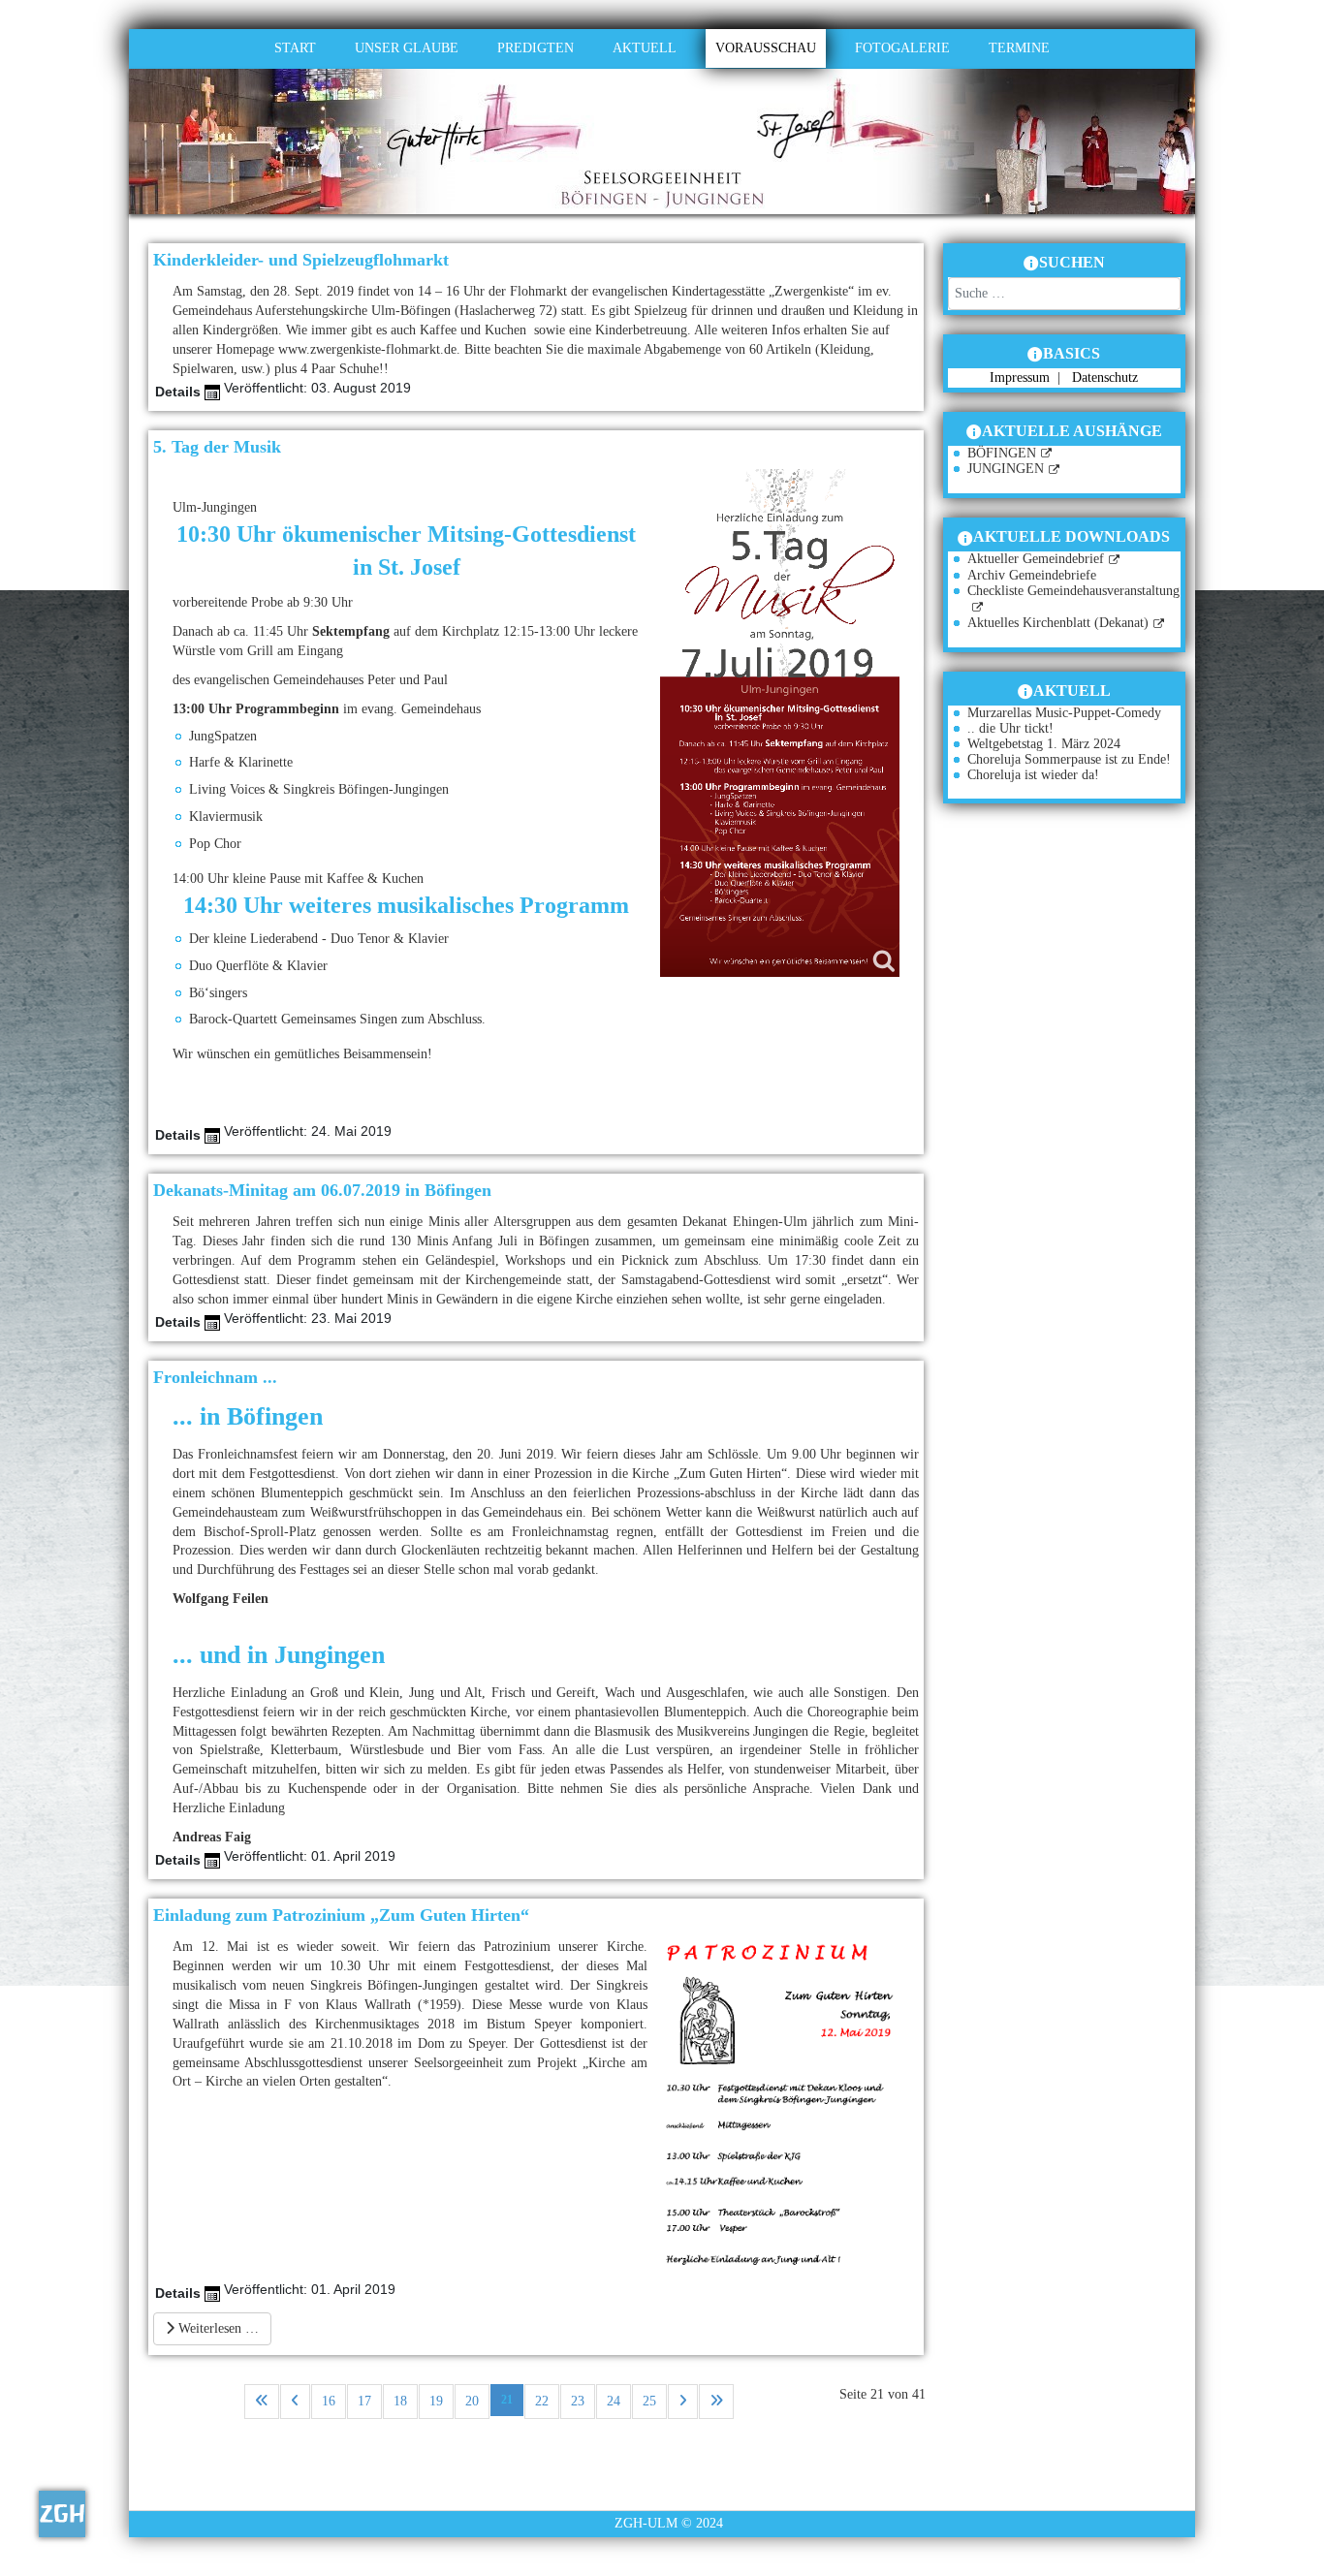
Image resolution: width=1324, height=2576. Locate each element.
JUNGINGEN (1006, 469)
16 (329, 2401)
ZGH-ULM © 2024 (669, 2523)
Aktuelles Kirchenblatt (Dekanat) (1058, 623)
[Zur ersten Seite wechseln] (262, 2402)
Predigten (536, 48)
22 (542, 2401)
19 (436, 2401)
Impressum (1022, 377)
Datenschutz (1105, 377)
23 (578, 2401)
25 (649, 2401)
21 (507, 2400)
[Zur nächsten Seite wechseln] (683, 2402)
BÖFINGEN (1002, 453)
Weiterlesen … (217, 2328)
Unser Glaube (407, 48)
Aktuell (645, 48)
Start (295, 48)
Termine (1019, 48)
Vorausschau (766, 48)
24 (614, 2401)
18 (400, 2401)
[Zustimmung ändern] (62, 2514)
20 (472, 2401)
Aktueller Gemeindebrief (1036, 559)
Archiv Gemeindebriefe (1032, 575)
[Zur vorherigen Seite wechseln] (295, 2402)
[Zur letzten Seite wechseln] (716, 2402)
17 (364, 2401)
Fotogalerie (902, 48)
